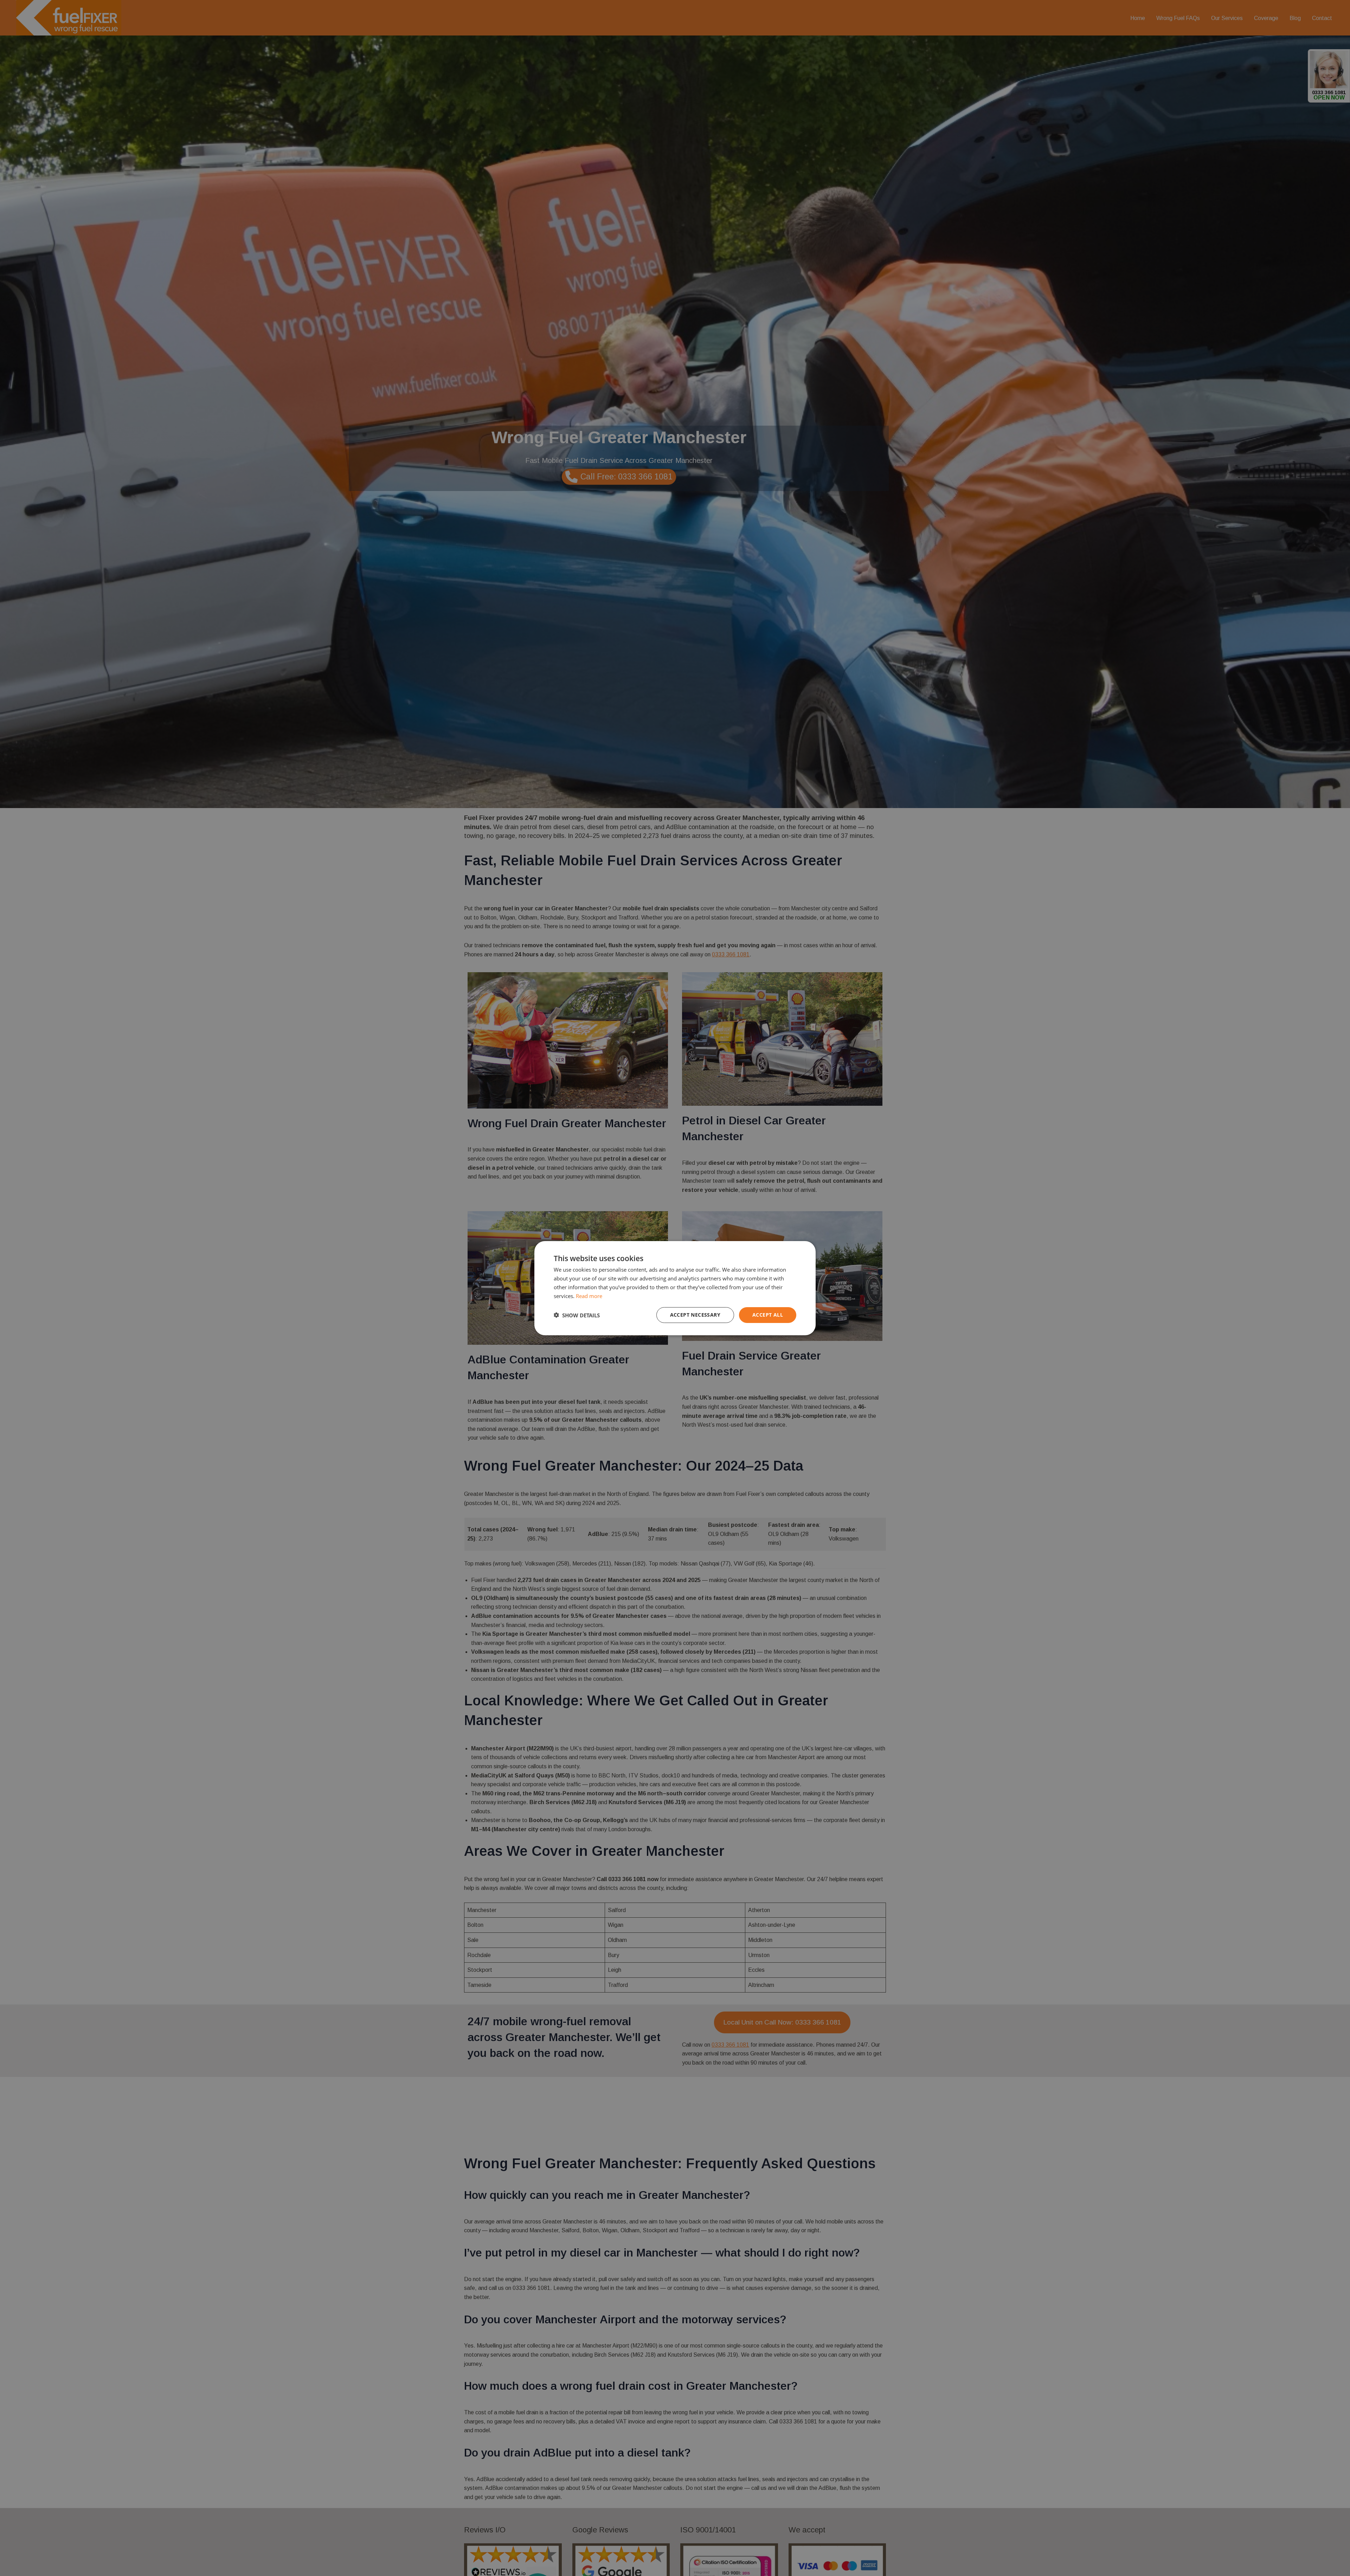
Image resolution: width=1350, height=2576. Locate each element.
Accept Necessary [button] (695, 1315)
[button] (577, 1315)
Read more (589, 1296)
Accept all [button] (768, 1315)
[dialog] (675, 1288)
